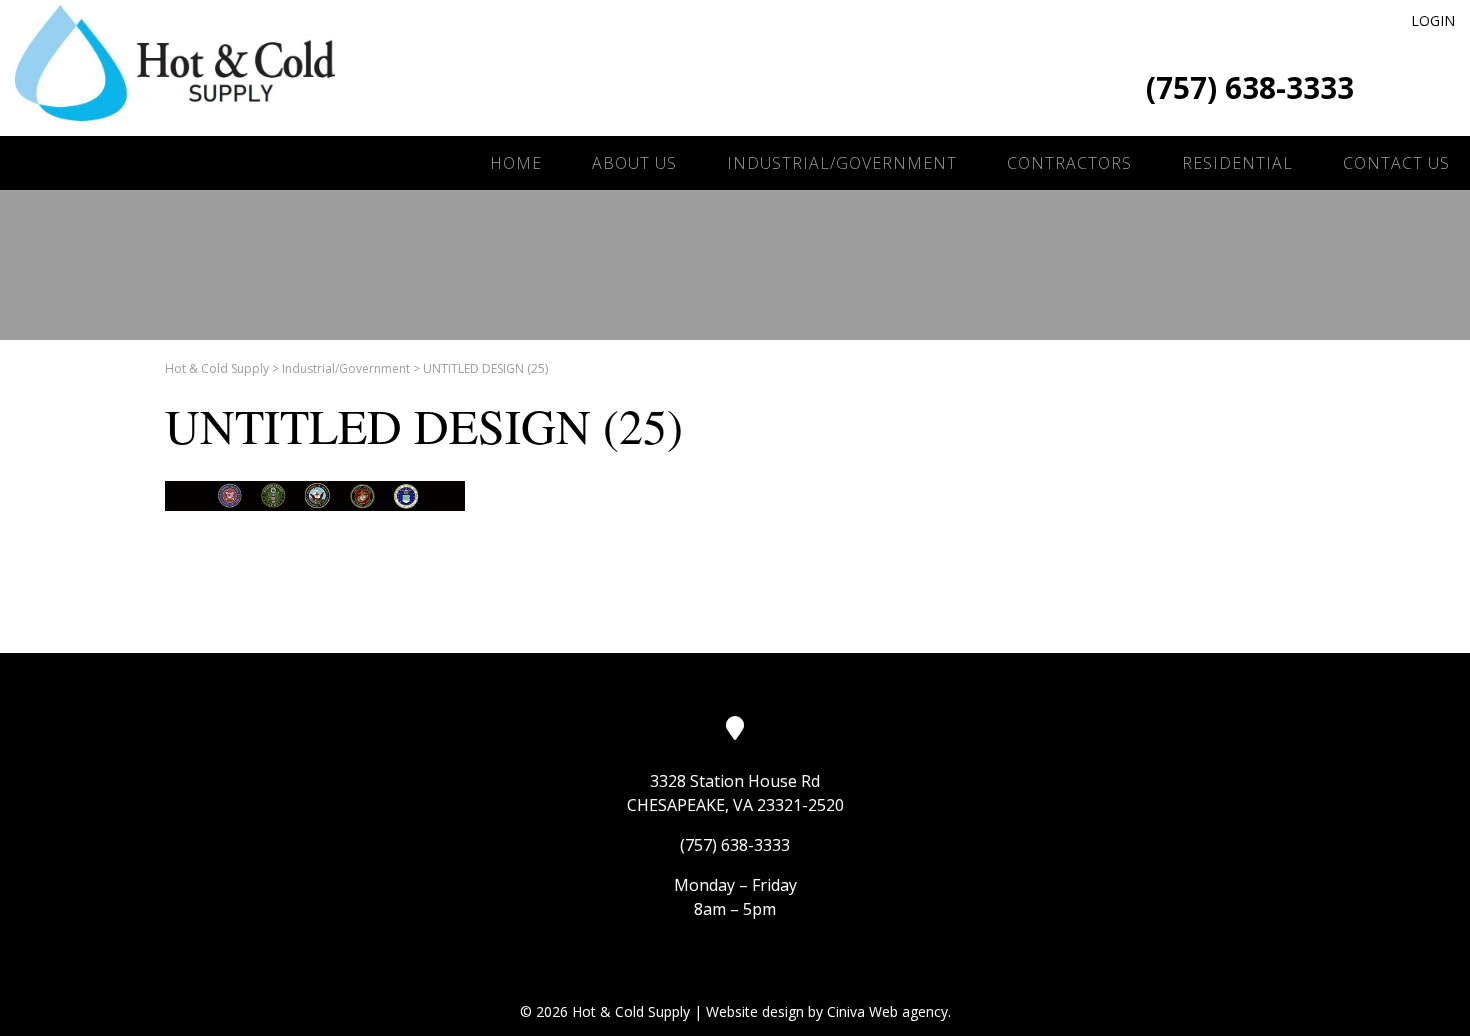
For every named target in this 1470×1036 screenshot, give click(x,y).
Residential (1237, 163)
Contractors (1069, 163)
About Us (634, 163)
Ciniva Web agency (887, 1011)
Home (516, 163)
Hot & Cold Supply (217, 368)
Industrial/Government (842, 163)
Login (1433, 20)
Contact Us (1396, 163)
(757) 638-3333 (1250, 87)
